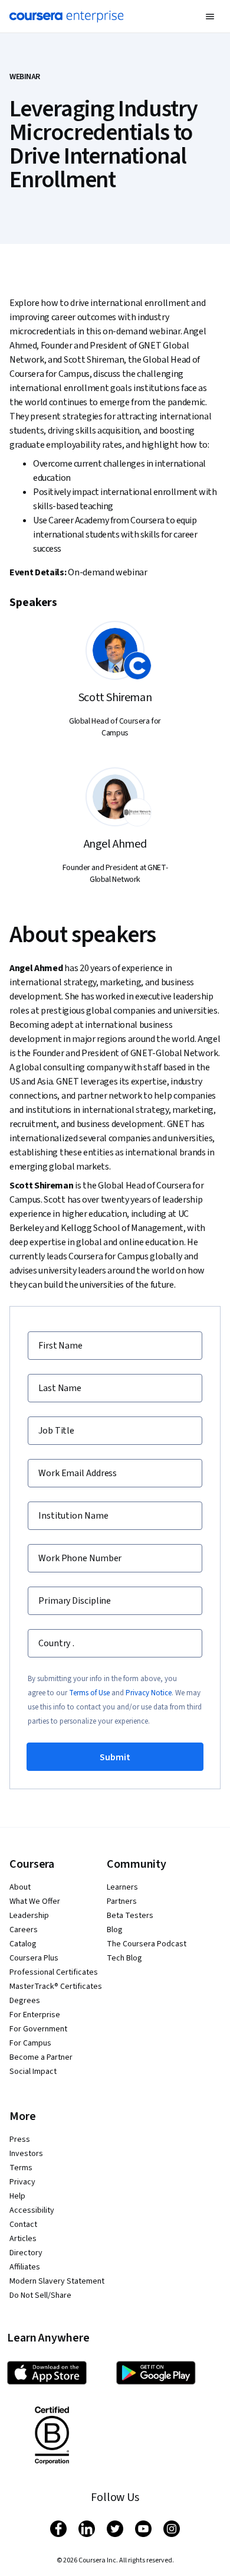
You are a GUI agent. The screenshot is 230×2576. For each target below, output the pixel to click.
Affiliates (25, 2267)
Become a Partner (41, 2057)
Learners (122, 1887)
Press (20, 2139)
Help (17, 2196)
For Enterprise (35, 2015)
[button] (210, 17)
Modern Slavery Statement (57, 2281)
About (20, 1887)
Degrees (25, 2001)
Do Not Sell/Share (40, 2295)
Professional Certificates (54, 1972)
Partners (122, 1901)
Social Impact (33, 2072)
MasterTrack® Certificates (56, 1986)
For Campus (30, 2043)
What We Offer (35, 1901)
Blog (115, 1930)
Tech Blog (124, 1958)
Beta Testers (130, 1916)
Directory (26, 2253)
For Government (38, 2029)
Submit (115, 1757)
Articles (23, 2239)
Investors (26, 2154)
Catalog (23, 1944)
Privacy (22, 2182)
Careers (24, 1930)
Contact (23, 2225)
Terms (21, 2168)
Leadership (29, 1916)
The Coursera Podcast (147, 1944)
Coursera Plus (34, 1958)
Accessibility (32, 2210)
